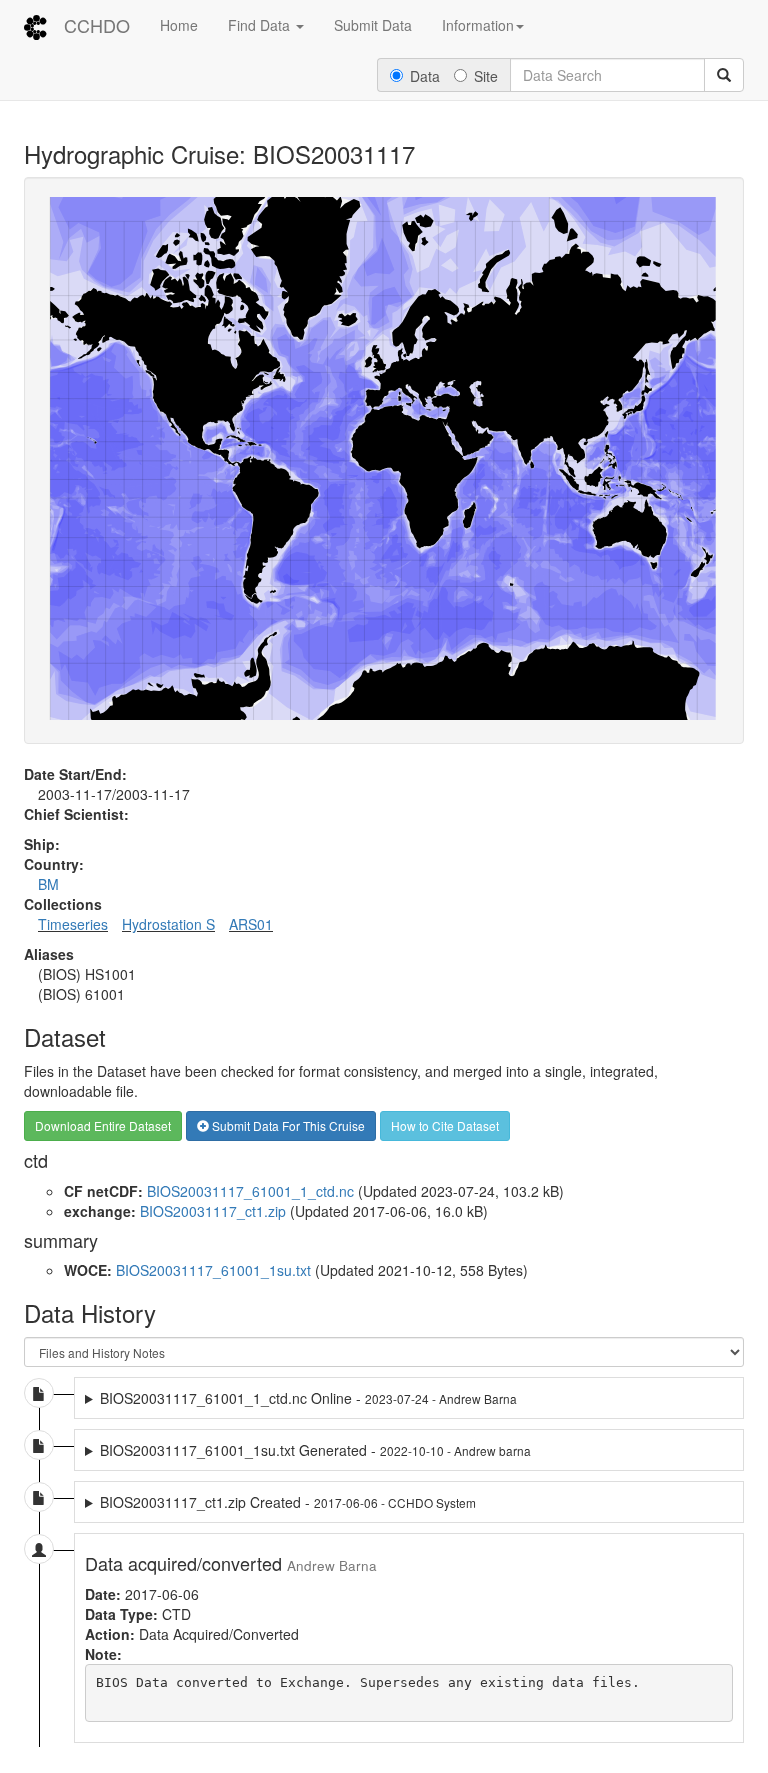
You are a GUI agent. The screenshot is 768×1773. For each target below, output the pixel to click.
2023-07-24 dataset (322, 1398)
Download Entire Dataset (103, 1125)
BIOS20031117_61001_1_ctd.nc (250, 1191)
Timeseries (73, 924)
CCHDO (97, 25)
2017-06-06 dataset (280, 1502)
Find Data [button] (261, 25)
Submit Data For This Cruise (287, 1125)
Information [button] (478, 25)
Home (179, 25)
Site (486, 76)
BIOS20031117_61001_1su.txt (213, 1270)
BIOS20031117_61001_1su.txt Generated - (315, 1450)
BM (48, 884)
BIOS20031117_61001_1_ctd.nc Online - (308, 1398)
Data (425, 76)
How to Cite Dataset (445, 1125)
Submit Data (373, 25)
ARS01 (251, 924)
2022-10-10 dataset (322, 1450)
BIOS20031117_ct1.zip (213, 1211)
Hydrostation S (168, 924)
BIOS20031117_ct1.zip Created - (288, 1502)
